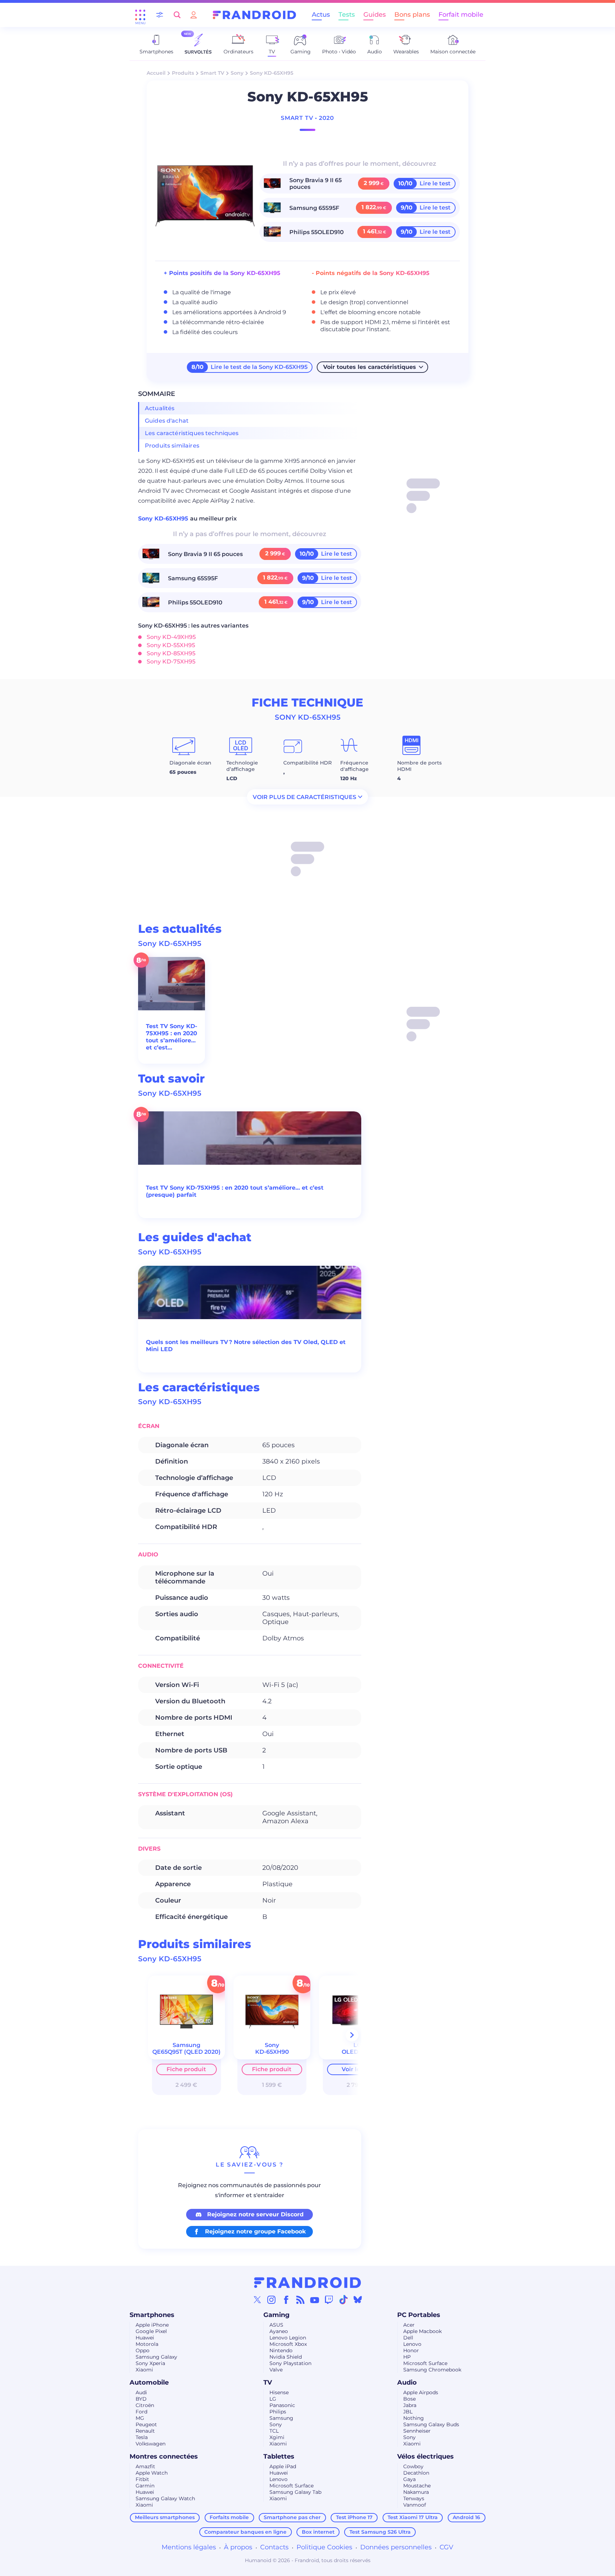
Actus (321, 15)
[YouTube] (315, 2300)
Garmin (145, 2486)
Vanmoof (415, 2505)
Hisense (279, 2392)
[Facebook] (286, 2300)
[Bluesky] (358, 2300)
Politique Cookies (324, 2547)
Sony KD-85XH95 (171, 653)
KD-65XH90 (272, 2052)
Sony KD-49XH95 (171, 637)
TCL (274, 2431)
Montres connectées (164, 2456)
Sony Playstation (290, 2363)
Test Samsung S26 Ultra (380, 2532)
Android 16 (466, 2517)
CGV (446, 2547)
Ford (141, 2412)
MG (140, 2418)
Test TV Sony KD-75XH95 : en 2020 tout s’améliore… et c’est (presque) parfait (172, 1037)
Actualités (160, 408)
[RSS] (300, 2300)
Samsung (281, 2418)
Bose (409, 2399)
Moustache (417, 2486)
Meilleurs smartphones (165, 2517)
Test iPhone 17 (354, 2517)
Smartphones (152, 2315)
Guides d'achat (167, 421)
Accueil (156, 73)
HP (407, 2357)
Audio (407, 2382)
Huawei (145, 2338)
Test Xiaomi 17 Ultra (413, 2517)
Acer (409, 2325)
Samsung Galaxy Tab (295, 2492)
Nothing (414, 2418)
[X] (257, 2300)
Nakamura (416, 2492)
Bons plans (412, 15)
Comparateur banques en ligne (245, 2532)
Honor (411, 2350)
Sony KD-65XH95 (164, 519)
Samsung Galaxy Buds (431, 2424)
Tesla (142, 2437)
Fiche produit (186, 2069)
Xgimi (277, 2437)
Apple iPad (283, 2466)
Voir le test (357, 2069)
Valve (276, 2370)
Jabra (410, 2405)
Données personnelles (396, 2547)
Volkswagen (151, 2444)
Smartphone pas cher (292, 2517)
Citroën (145, 2405)
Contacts (274, 2547)
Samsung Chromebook (432, 2370)
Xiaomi (144, 2370)
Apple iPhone (152, 2325)
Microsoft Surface (425, 2363)
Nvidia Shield (286, 2357)
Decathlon (416, 2473)
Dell (408, 2338)
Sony (237, 73)
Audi (141, 2392)
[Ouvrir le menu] (140, 15)
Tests (347, 15)
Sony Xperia (150, 2363)
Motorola (147, 2344)
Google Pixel (151, 2331)
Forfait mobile (461, 15)
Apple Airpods (421, 2392)
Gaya (409, 2479)
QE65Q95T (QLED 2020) (186, 2052)
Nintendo (281, 2350)
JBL (408, 2412)
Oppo (143, 2350)
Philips (278, 2412)
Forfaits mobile (229, 2517)
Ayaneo (279, 2331)
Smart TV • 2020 (307, 118)
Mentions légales (189, 2547)
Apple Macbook (422, 2331)
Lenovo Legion (288, 2338)
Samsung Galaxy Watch (165, 2498)
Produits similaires (172, 446)
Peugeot (146, 2424)
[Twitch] (329, 2300)
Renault (145, 2431)
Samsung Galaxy (156, 2357)
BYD (141, 2399)
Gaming (277, 2315)
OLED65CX (357, 2052)
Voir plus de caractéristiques (304, 797)
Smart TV (212, 73)
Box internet (318, 2532)
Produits (183, 73)
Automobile (149, 2382)
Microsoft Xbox (288, 2344)
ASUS (276, 2325)
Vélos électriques (425, 2456)
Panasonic (282, 2405)
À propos (238, 2547)
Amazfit (145, 2466)
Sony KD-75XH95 (171, 662)
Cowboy (413, 2466)
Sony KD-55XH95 (171, 645)
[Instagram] (272, 2300)
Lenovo (412, 2344)
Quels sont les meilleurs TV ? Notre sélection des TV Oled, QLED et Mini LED (246, 1346)
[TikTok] (343, 2300)
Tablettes (279, 2456)
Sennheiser (417, 2431)
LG (273, 2399)
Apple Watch (152, 2473)
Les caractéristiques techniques (192, 433)
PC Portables (419, 2315)
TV (268, 2382)
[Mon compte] (194, 15)
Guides (375, 15)
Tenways (414, 2498)
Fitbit (142, 2479)
